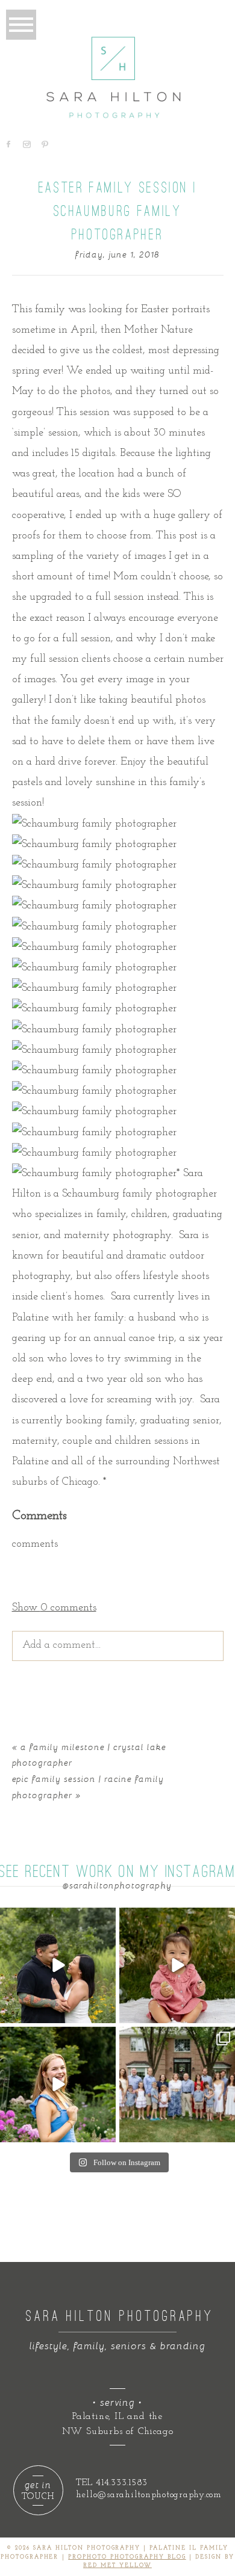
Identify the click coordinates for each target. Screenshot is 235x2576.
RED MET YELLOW (117, 2565)
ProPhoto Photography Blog (127, 2557)
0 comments (54, 1608)
